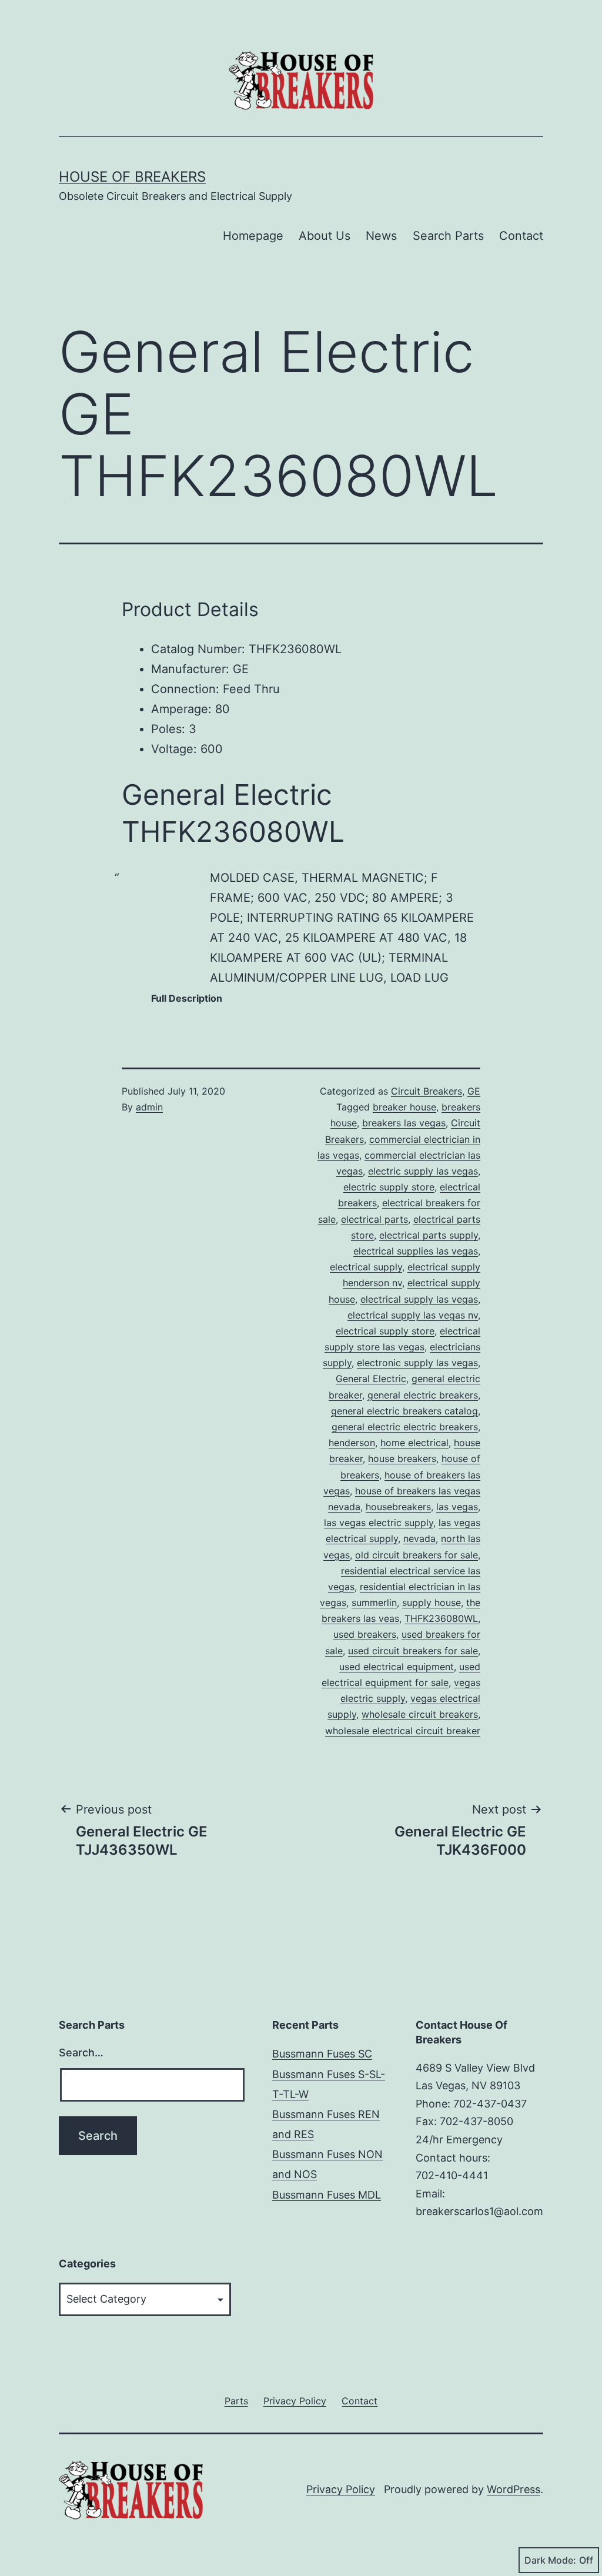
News (381, 236)
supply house (432, 1603)
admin (149, 1107)
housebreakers (398, 1507)
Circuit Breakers (427, 1091)
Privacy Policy (341, 2489)
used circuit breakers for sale (413, 1651)
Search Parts (448, 236)
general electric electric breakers (405, 1427)
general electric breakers (423, 1395)
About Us (325, 236)
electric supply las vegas (423, 1171)
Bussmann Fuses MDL (327, 2195)
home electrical (414, 1443)
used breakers (365, 1634)
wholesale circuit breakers (420, 1714)
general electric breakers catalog (404, 1411)
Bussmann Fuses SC (322, 2054)
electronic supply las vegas (417, 1363)
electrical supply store (385, 1331)
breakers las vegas (404, 1123)
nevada (419, 1538)
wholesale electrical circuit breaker (403, 1731)
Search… (81, 2053)
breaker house (404, 1107)
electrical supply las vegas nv (413, 1315)
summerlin (374, 1603)
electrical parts (374, 1219)
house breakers (402, 1458)
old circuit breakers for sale (417, 1555)
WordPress (514, 2489)
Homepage (253, 236)
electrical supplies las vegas (416, 1251)
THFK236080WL (441, 1618)
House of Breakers (132, 177)
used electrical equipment (397, 1667)
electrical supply (366, 1267)
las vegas (457, 1507)
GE (474, 1091)
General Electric (371, 1379)
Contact (521, 236)
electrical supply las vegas (419, 1299)
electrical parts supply (429, 1235)
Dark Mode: (550, 2560)
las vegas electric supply (379, 1523)
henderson (352, 1443)
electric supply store (389, 1187)
